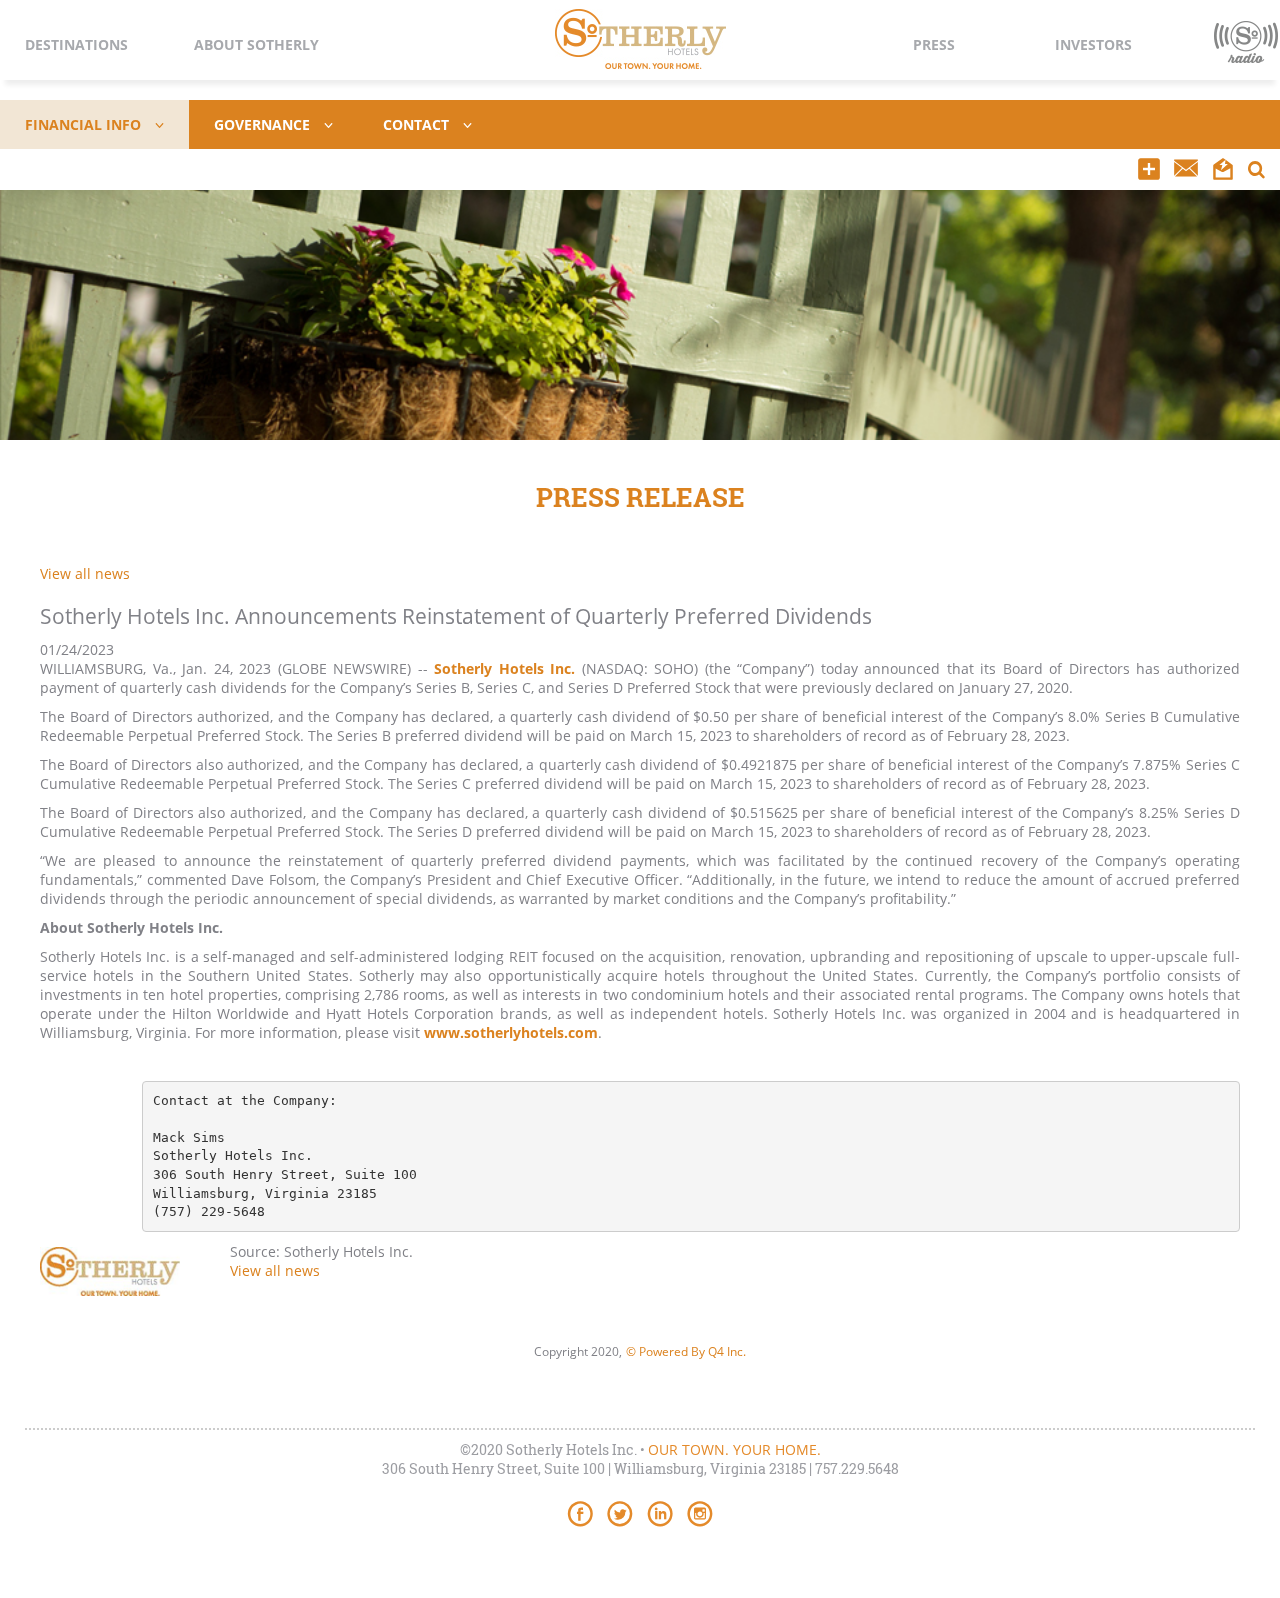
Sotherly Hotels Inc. (504, 668)
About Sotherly (256, 44)
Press (934, 44)
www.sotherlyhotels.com (511, 1032)
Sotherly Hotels (640, 39)
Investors (1093, 44)
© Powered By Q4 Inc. (686, 1351)
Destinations (76, 44)
